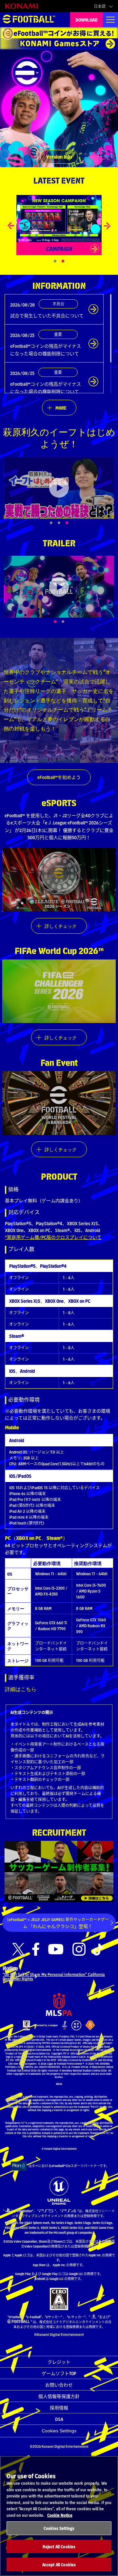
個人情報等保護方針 (59, 2396)
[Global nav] (110, 20)
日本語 (100, 6)
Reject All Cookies (59, 2546)
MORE (61, 408)
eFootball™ (29, 20)
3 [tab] (74, 523)
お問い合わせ (59, 2385)
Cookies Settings (59, 2431)
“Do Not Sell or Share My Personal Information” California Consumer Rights (54, 1976)
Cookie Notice (60, 2515)
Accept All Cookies (59, 2564)
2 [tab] (70, 622)
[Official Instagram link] (79, 1949)
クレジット (59, 2362)
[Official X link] (18, 1949)
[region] (59, 2516)
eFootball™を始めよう (59, 777)
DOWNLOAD (87, 20)
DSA (59, 2419)
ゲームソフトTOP (59, 2373)
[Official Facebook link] (36, 1949)
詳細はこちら (21, 1689)
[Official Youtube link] (56, 1949)
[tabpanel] (59, 488)
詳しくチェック (61, 926)
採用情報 (59, 2408)
